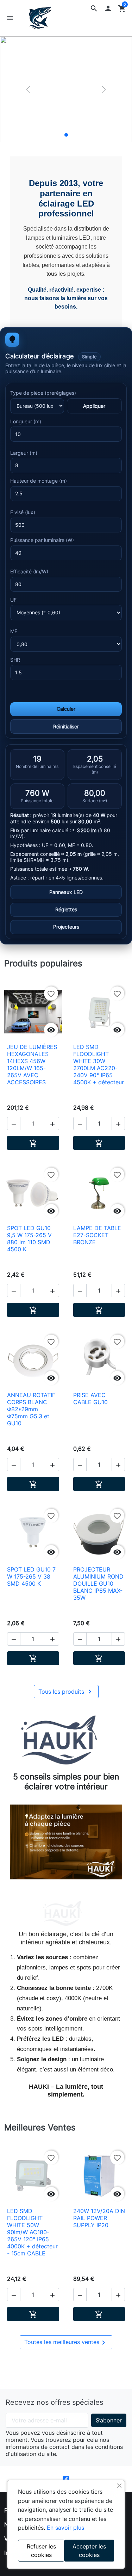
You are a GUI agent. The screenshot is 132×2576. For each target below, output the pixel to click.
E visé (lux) (23, 512)
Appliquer (94, 406)
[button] (94, 8)
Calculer (66, 709)
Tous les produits (66, 1692)
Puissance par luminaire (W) (42, 540)
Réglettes (66, 910)
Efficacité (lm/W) (29, 572)
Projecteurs (66, 927)
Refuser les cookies (41, 2551)
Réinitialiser (66, 726)
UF (13, 600)
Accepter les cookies (89, 2551)
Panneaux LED (66, 892)
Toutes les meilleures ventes (66, 2343)
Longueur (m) (26, 422)
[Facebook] (66, 2479)
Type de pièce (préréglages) (43, 393)
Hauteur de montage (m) (39, 481)
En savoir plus (65, 2528)
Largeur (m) (24, 453)
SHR (15, 660)
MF (14, 631)
